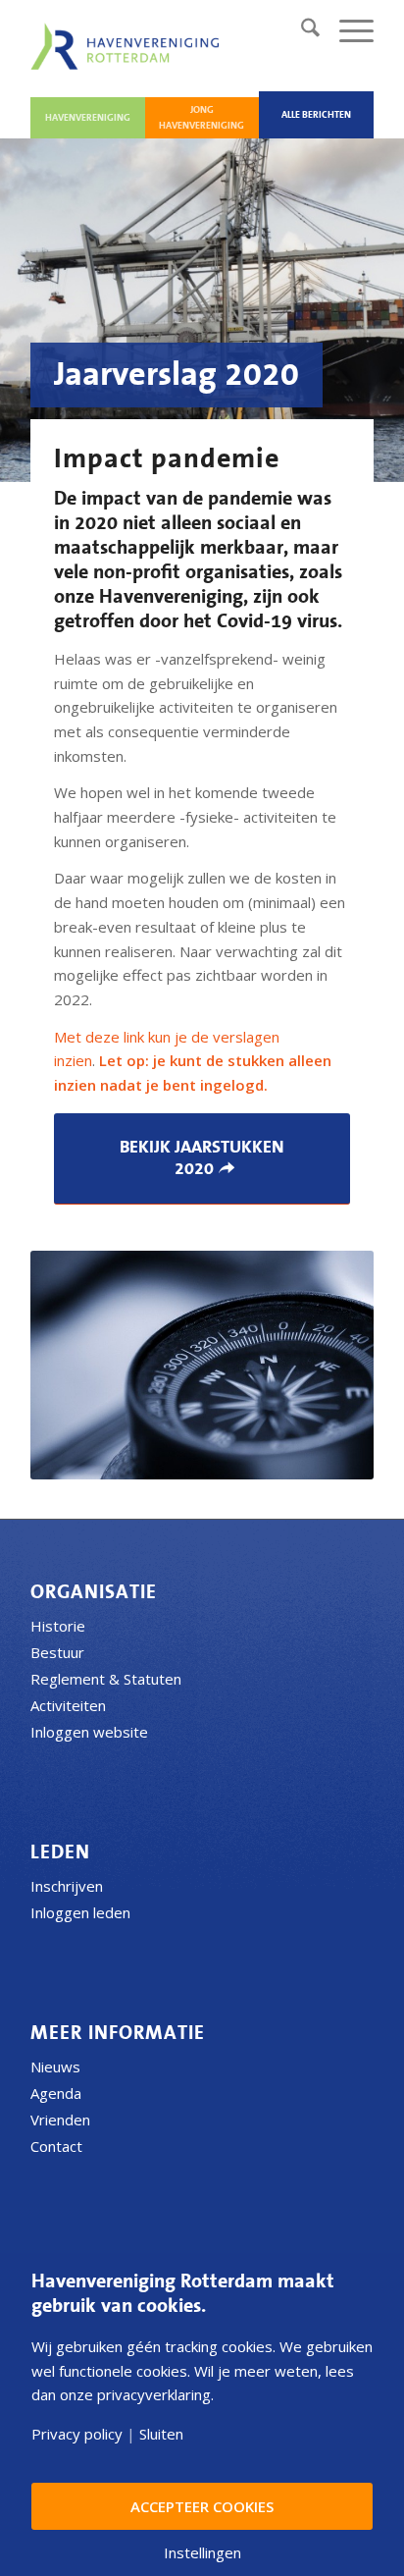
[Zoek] (301, 30)
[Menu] (347, 30)
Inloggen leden (80, 1912)
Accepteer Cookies (202, 2506)
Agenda (56, 2093)
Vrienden (60, 2120)
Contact (56, 2146)
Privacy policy (77, 2434)
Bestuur (57, 1652)
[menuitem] (301, 30)
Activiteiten (68, 1705)
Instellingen (202, 2553)
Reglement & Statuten (106, 1679)
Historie (58, 1626)
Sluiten (161, 2434)
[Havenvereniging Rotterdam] (128, 46)
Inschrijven (67, 1886)
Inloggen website (89, 1732)
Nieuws (55, 2066)
